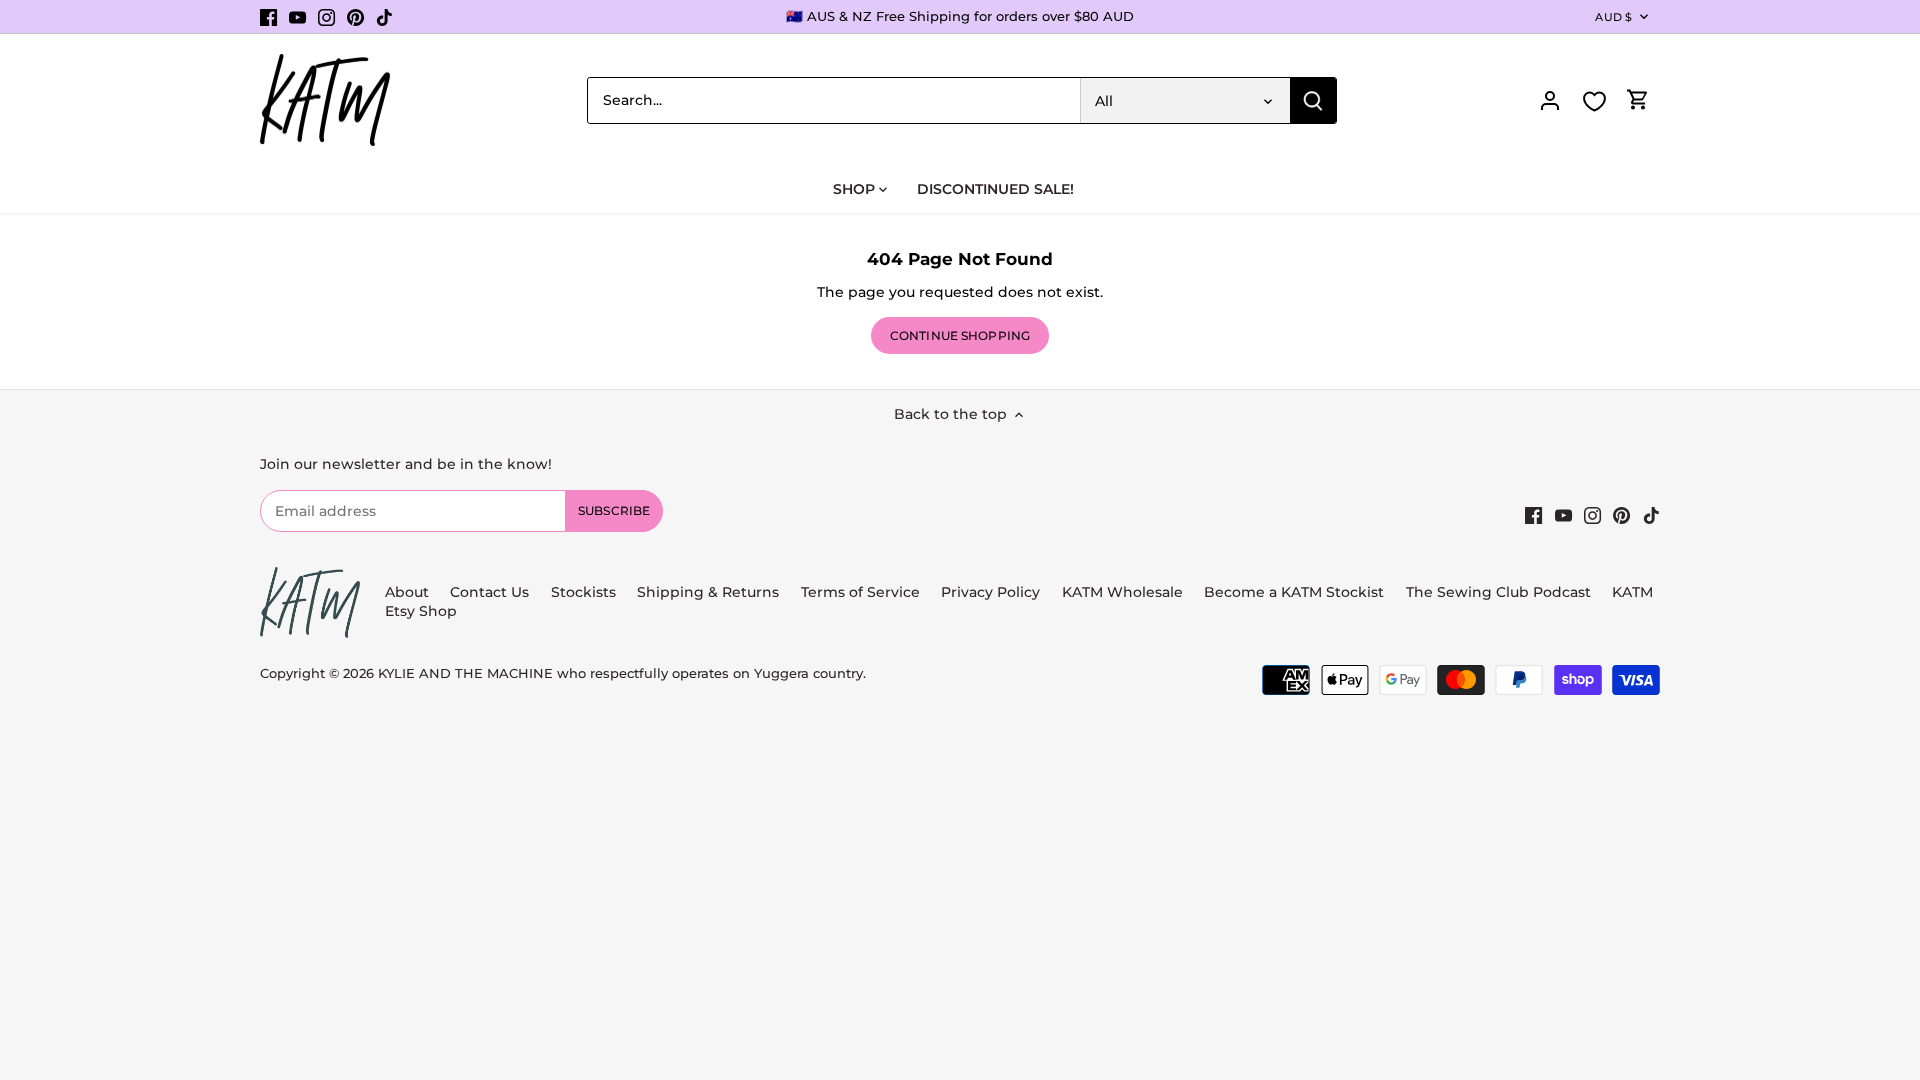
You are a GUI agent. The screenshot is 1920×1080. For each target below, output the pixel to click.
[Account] (1550, 100)
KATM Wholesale (1122, 592)
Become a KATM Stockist (1294, 592)
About (407, 592)
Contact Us (489, 592)
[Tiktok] (384, 17)
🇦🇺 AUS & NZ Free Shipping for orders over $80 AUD (960, 16)
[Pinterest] (355, 17)
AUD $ (1613, 17)
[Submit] (1313, 100)
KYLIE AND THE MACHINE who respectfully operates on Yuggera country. (622, 673)
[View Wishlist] (1594, 101)
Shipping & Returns (708, 592)
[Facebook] (268, 17)
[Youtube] (297, 17)
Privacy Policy (990, 592)
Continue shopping (960, 335)
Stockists (583, 592)
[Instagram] (326, 17)
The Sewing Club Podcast (1498, 592)
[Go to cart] (1638, 100)
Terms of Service (862, 592)
